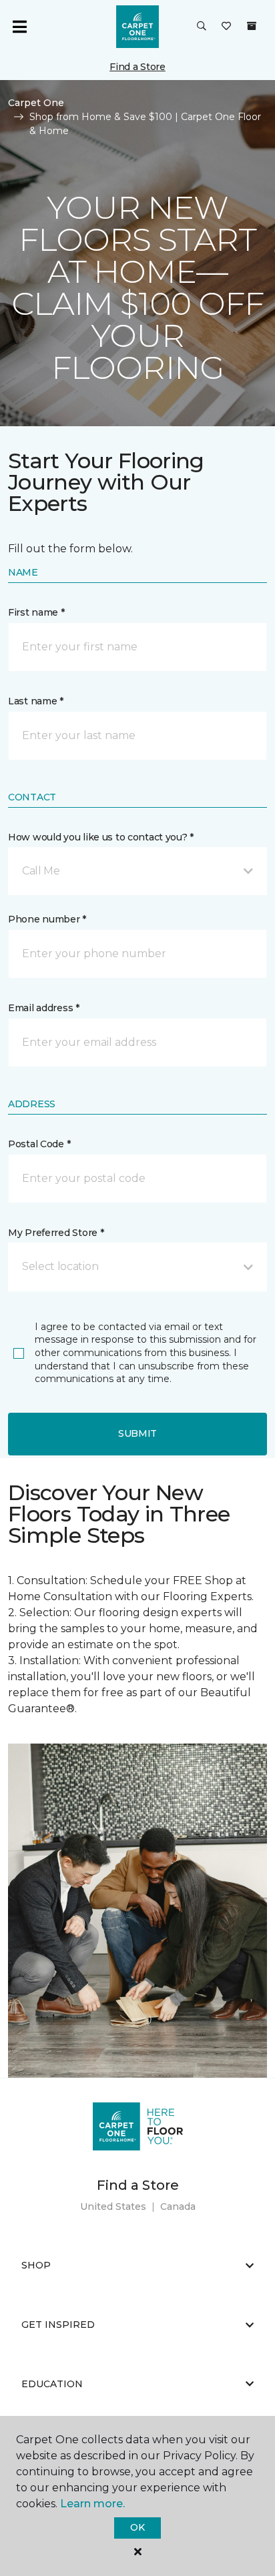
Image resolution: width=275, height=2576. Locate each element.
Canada (178, 2206)
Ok (137, 2527)
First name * (36, 612)
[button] (202, 27)
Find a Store (137, 67)
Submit (137, 1433)
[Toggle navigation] (19, 27)
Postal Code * (39, 1144)
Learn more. (92, 2504)
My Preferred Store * (56, 1233)
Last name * (36, 701)
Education (52, 2384)
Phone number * (47, 919)
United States (113, 2206)
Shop (36, 2265)
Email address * (44, 1008)
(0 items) (252, 26)
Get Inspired (58, 2325)
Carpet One (36, 103)
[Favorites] (226, 27)
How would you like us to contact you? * (101, 837)
